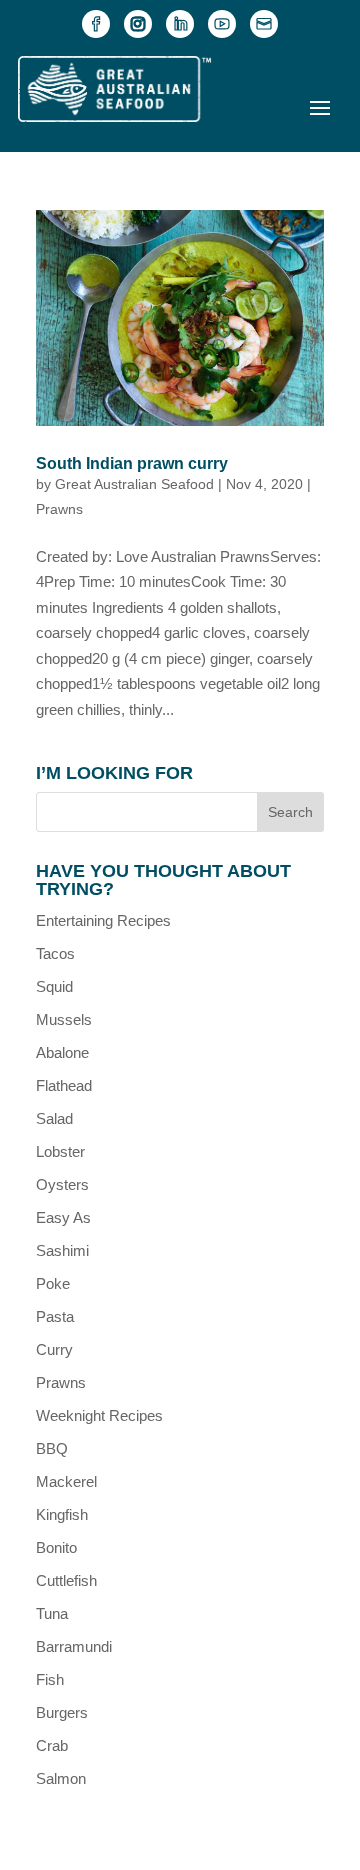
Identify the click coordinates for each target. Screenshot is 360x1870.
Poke (53, 1283)
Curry (54, 1349)
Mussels (64, 1019)
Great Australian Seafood (134, 484)
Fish (50, 1679)
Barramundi (74, 1646)
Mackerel (66, 1481)
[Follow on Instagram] (138, 24)
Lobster (60, 1151)
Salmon (61, 1778)
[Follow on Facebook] (96, 24)
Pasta (55, 1316)
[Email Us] (264, 24)
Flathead (64, 1085)
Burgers (62, 1712)
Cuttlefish (66, 1580)
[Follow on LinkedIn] (180, 24)
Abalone (62, 1052)
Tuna (52, 1613)
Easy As (63, 1217)
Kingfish (62, 1514)
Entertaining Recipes (103, 920)
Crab (52, 1745)
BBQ (52, 1448)
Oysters (62, 1184)
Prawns (59, 509)
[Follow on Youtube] (222, 24)
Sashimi (62, 1250)
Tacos (55, 953)
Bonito (56, 1547)
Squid (54, 986)
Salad (54, 1118)
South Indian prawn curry (132, 463)
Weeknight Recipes (99, 1415)
